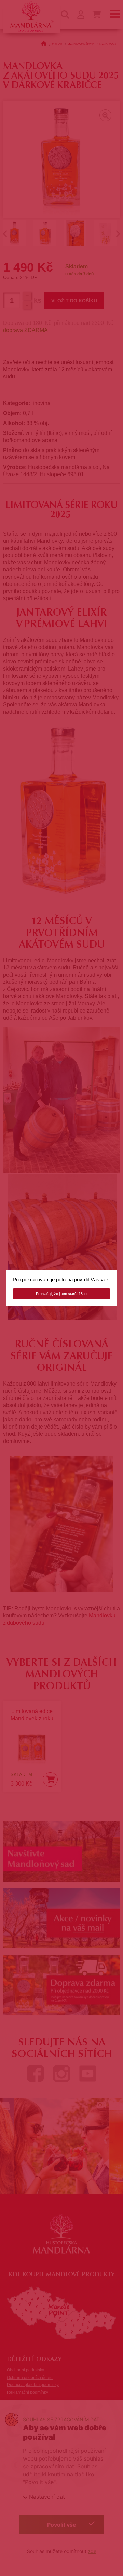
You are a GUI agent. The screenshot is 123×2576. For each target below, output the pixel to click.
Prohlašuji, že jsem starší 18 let (62, 1294)
